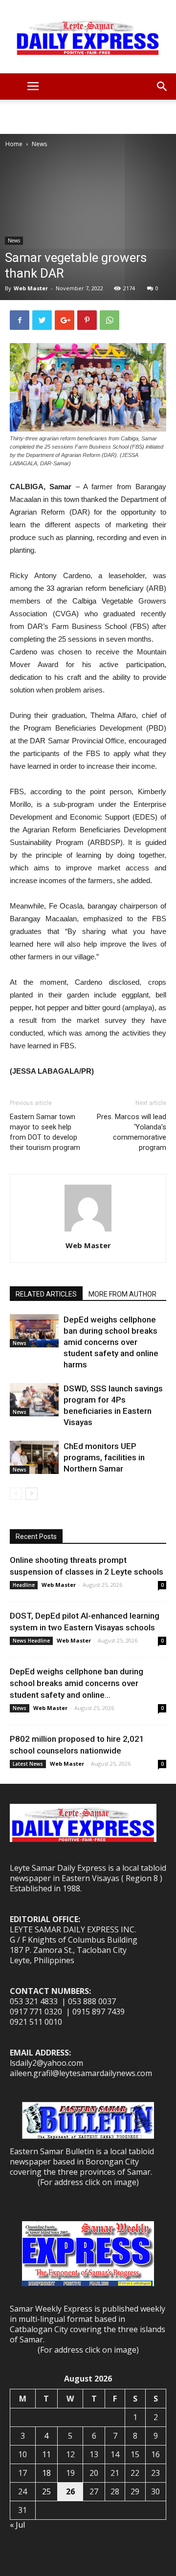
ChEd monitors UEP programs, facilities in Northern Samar (104, 1457)
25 (46, 2491)
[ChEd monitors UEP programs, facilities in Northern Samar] (34, 1458)
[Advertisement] (88, 117)
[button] (162, 87)
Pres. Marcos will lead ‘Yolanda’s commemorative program (132, 1132)
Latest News (28, 1764)
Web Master (31, 288)
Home (14, 144)
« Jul (17, 2525)
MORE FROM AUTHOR (122, 1294)
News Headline (31, 1641)
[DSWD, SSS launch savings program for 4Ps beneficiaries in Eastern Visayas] (34, 1400)
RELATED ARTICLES (46, 1294)
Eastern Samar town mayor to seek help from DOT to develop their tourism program (45, 1132)
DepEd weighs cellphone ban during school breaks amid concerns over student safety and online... (77, 1683)
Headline (24, 1585)
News (39, 144)
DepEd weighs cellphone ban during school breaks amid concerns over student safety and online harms (111, 1342)
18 (46, 2473)
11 (46, 2454)
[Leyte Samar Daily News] (88, 37)
